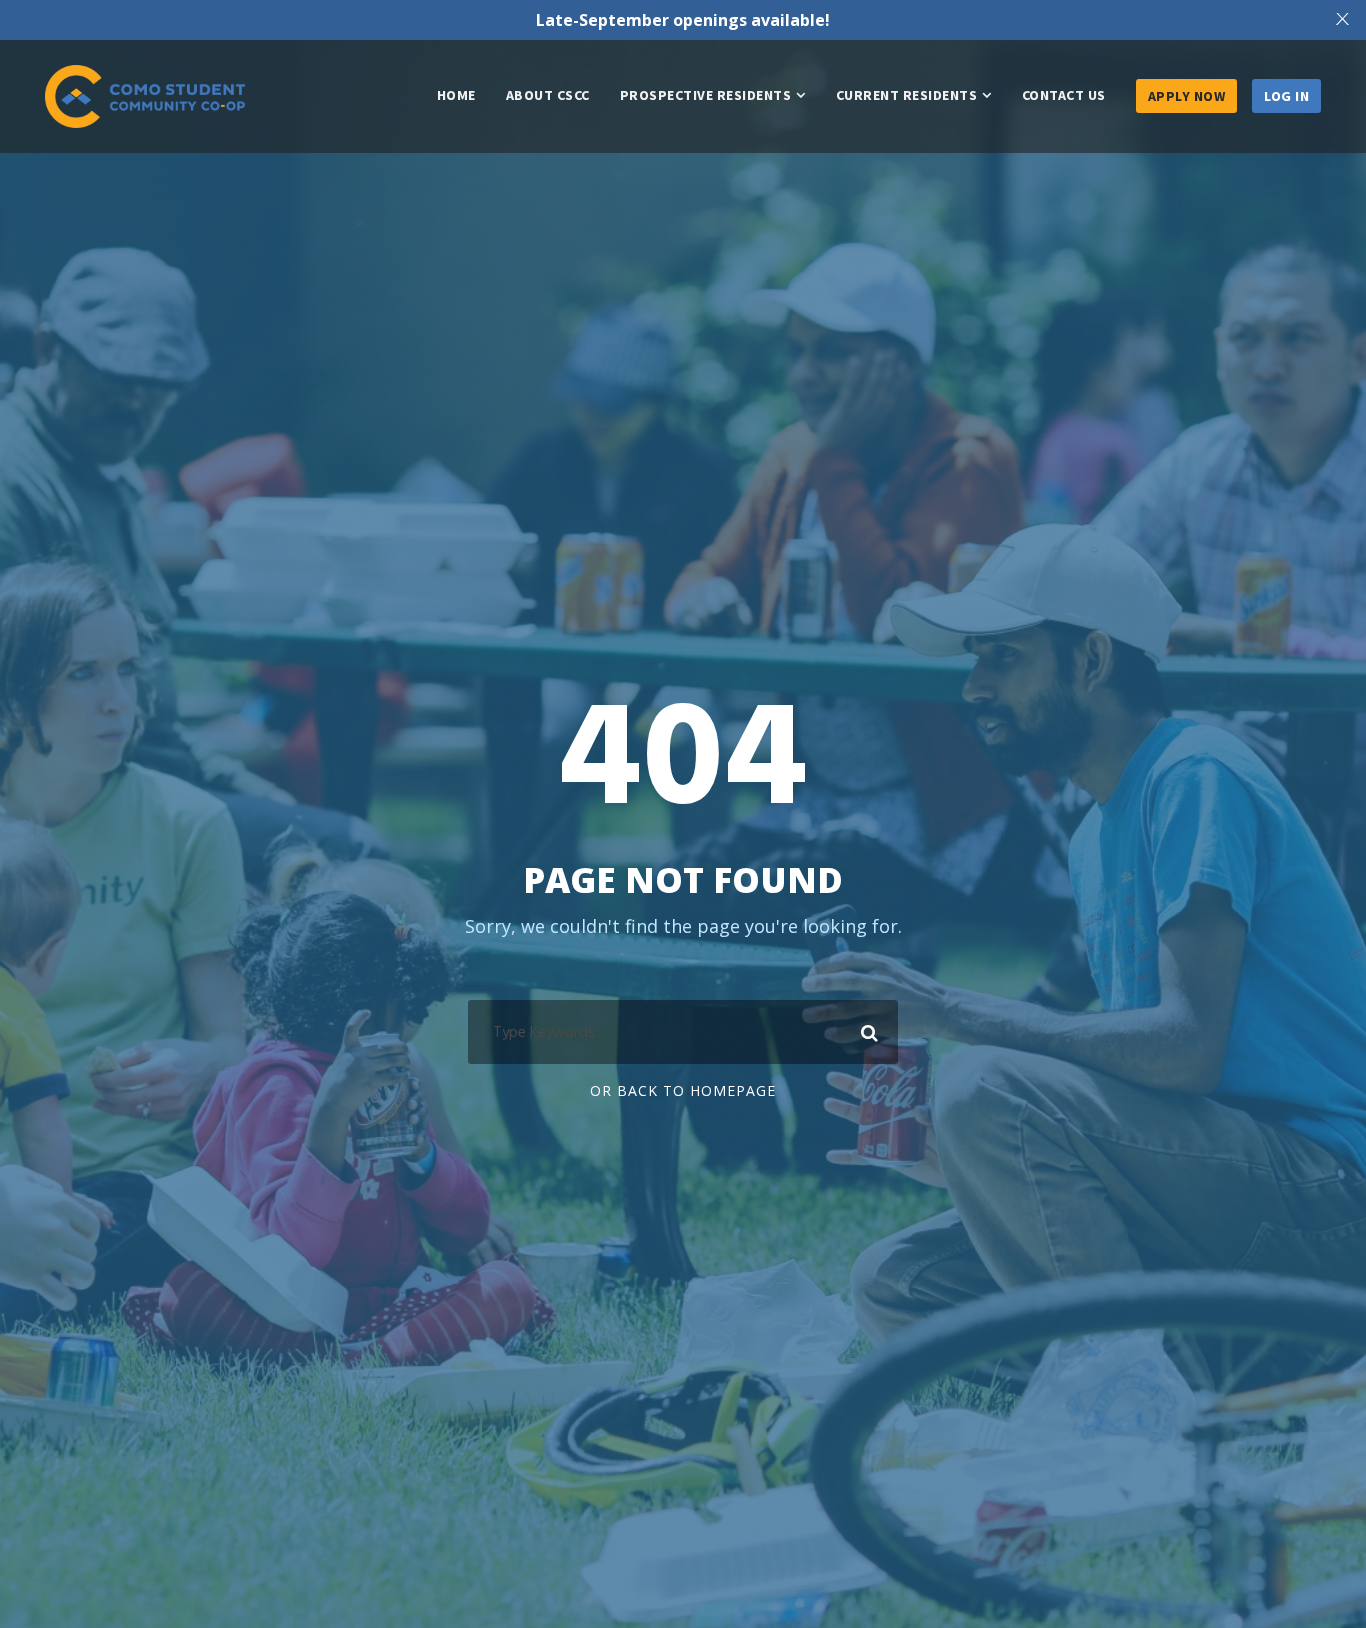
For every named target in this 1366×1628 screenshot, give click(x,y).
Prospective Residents (706, 95)
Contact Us (1064, 95)
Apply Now (1187, 96)
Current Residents (907, 95)
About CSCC (548, 95)
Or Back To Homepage (683, 1090)
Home (456, 95)
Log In (1286, 96)
